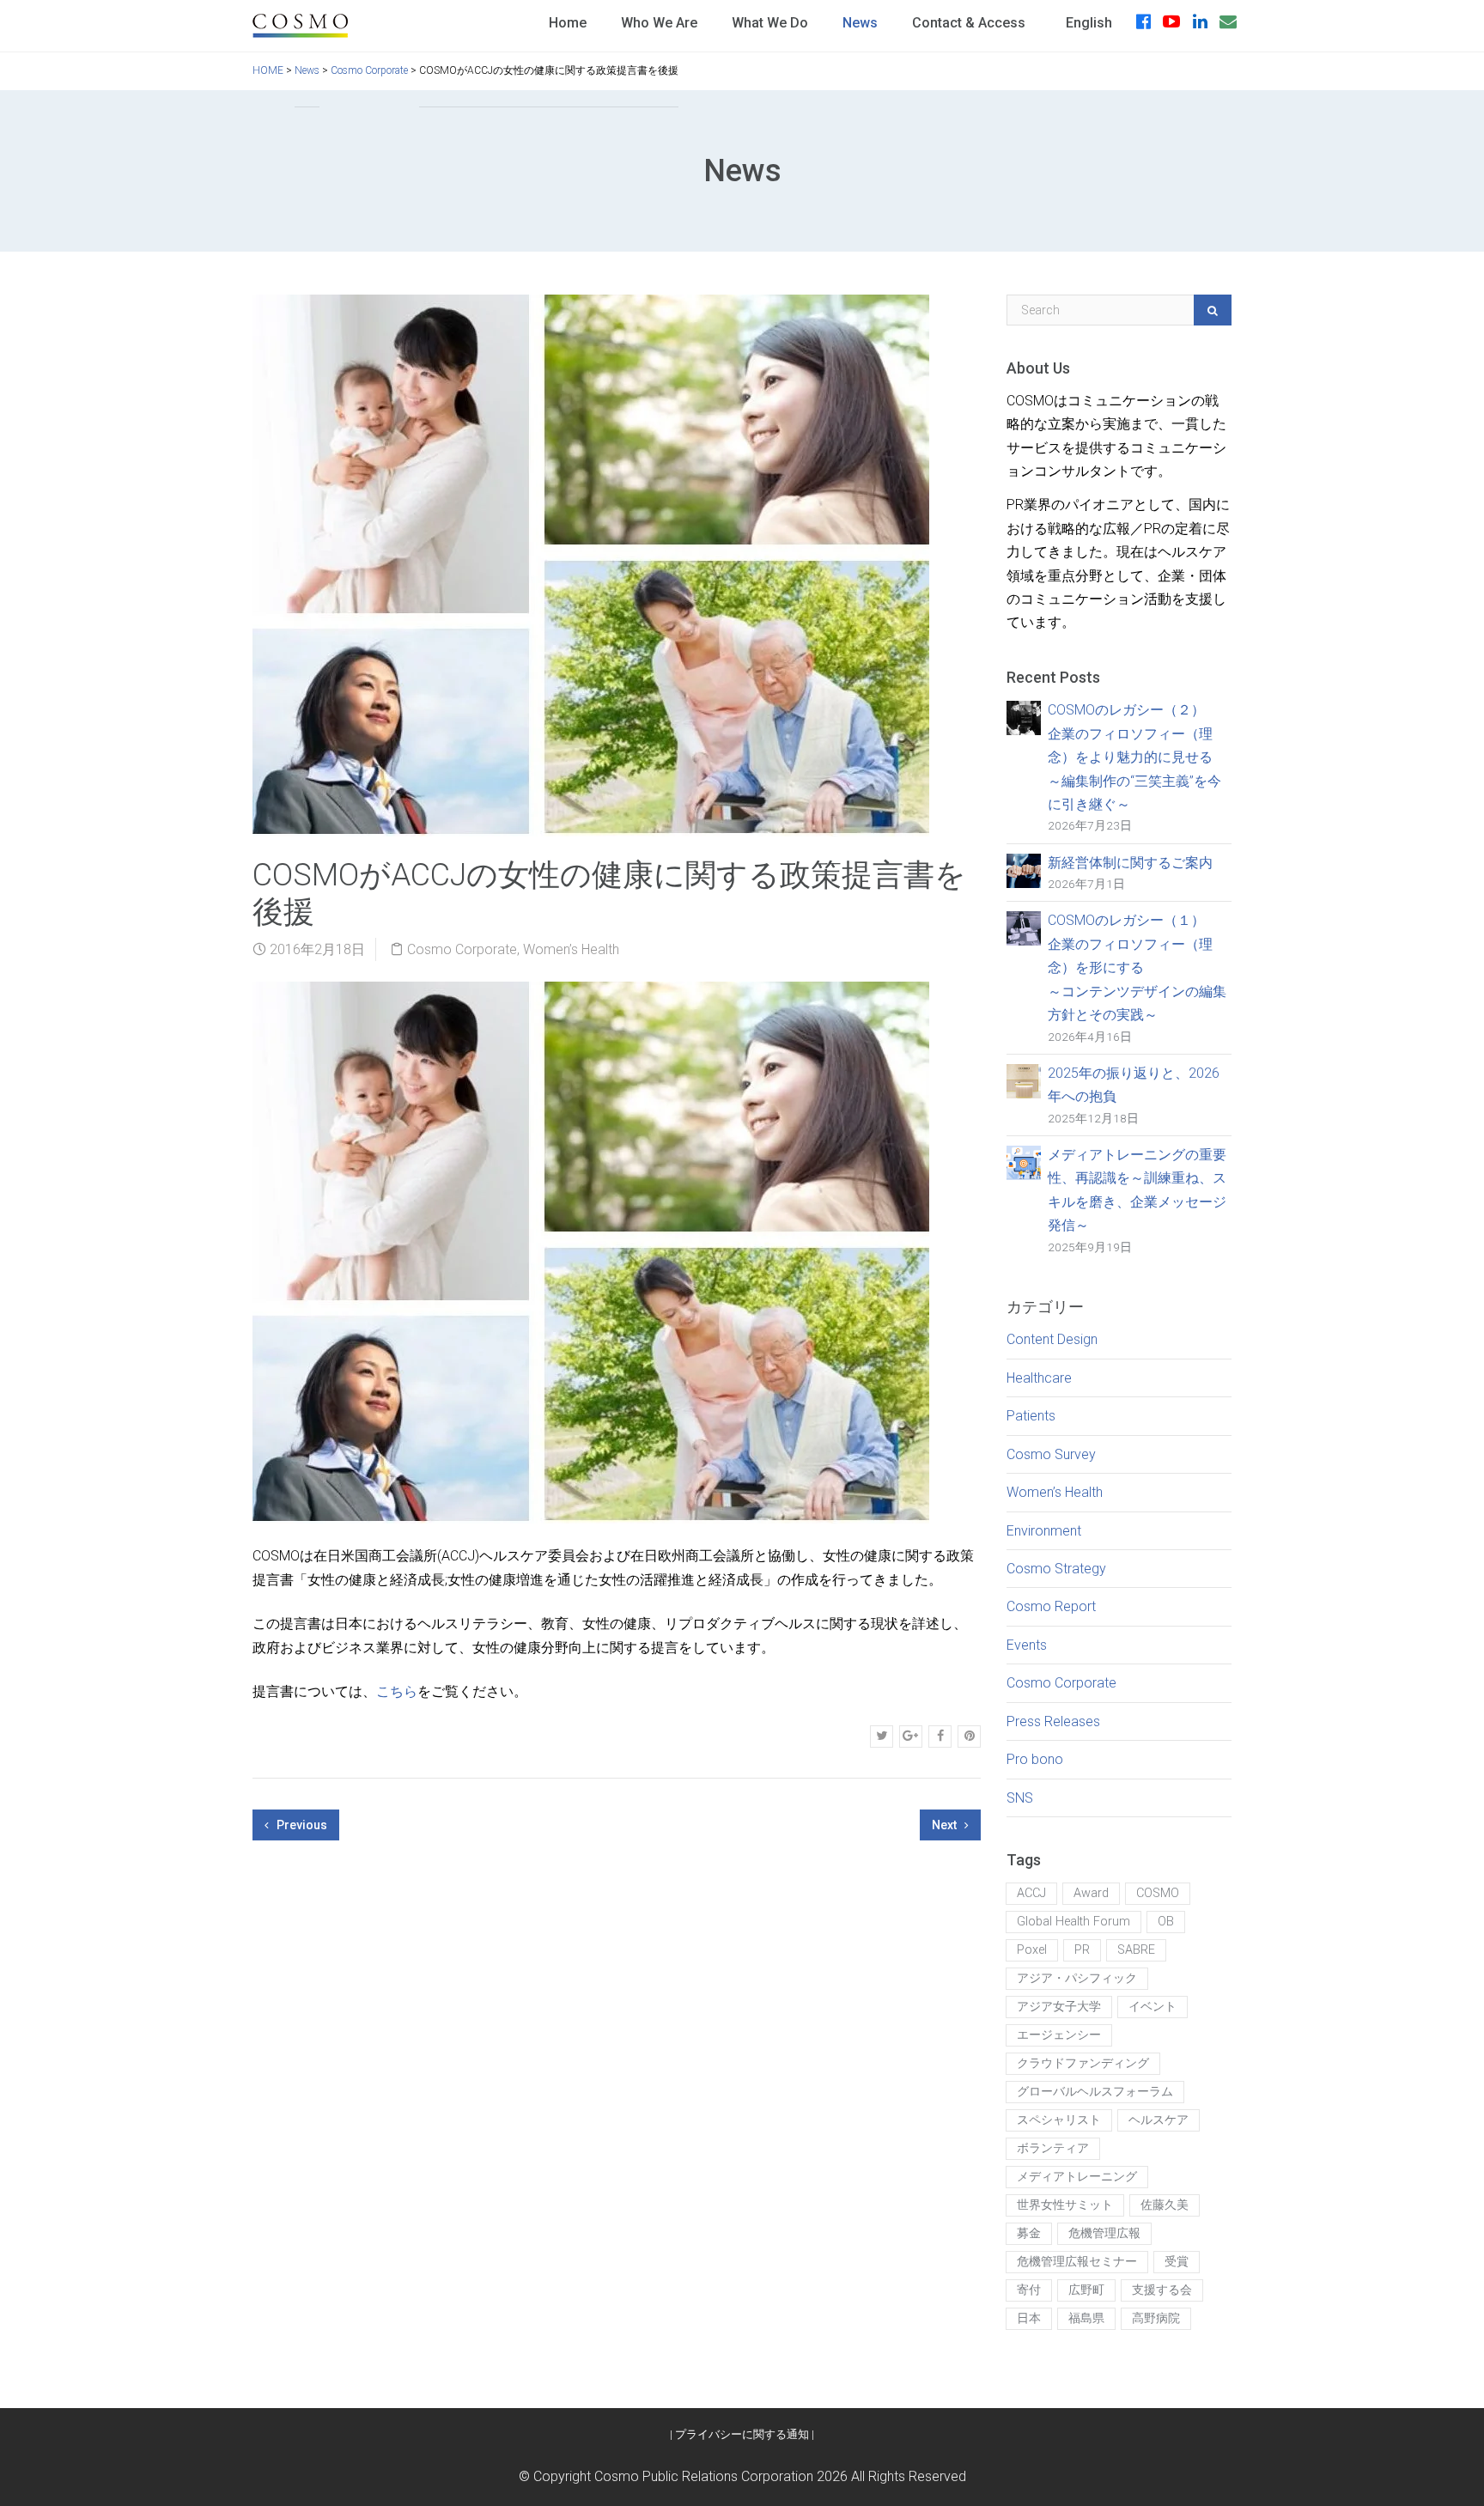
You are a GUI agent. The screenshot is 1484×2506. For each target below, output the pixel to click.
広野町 (1086, 2290)
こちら (397, 1691)
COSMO (1158, 1893)
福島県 (1086, 2318)
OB (1166, 1922)
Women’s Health (571, 949)
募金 (1029, 2233)
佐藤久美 (1165, 2205)
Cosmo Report (1051, 1606)
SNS (1020, 1798)
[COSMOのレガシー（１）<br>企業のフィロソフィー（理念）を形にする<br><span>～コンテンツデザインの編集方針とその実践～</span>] (1024, 928)
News (860, 23)
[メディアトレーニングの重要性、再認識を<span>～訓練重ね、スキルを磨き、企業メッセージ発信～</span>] (1024, 1162)
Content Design (1052, 1339)
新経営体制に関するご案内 (1130, 863)
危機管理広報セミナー (1077, 2262)
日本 (1029, 2318)
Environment (1044, 1531)
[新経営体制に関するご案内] (1024, 870)
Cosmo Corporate (462, 949)
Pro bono (1035, 1759)
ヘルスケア (1159, 2120)
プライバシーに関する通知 (742, 2434)
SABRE (1136, 1950)
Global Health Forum (1073, 1922)
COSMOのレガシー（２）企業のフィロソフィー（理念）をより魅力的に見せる (1134, 757)
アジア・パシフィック (1077, 1978)
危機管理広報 (1104, 2233)
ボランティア (1053, 2148)
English (1089, 23)
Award (1091, 1893)
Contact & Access (969, 23)
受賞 (1177, 2262)
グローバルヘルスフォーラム (1095, 2092)
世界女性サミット (1065, 2205)
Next (946, 1825)
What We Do (770, 23)
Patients (1031, 1416)
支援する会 (1162, 2290)
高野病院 (1156, 2318)
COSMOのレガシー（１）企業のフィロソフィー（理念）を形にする (1137, 967)
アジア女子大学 (1059, 2007)
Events (1027, 1645)
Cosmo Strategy (1056, 1569)
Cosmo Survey (1051, 1454)
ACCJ (1031, 1893)
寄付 (1029, 2290)
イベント (1153, 2007)
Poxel (1032, 1950)
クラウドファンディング (1083, 2063)
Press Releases (1053, 1721)
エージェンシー (1059, 2035)
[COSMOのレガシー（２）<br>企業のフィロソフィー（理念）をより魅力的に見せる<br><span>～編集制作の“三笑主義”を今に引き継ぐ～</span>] (1024, 718)
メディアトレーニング (1077, 2177)
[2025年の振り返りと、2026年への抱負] (1024, 1080)
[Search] (1213, 310)
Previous (301, 1825)
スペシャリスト (1059, 2120)
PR (1082, 1950)
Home (568, 23)
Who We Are (659, 23)
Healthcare (1039, 1378)
